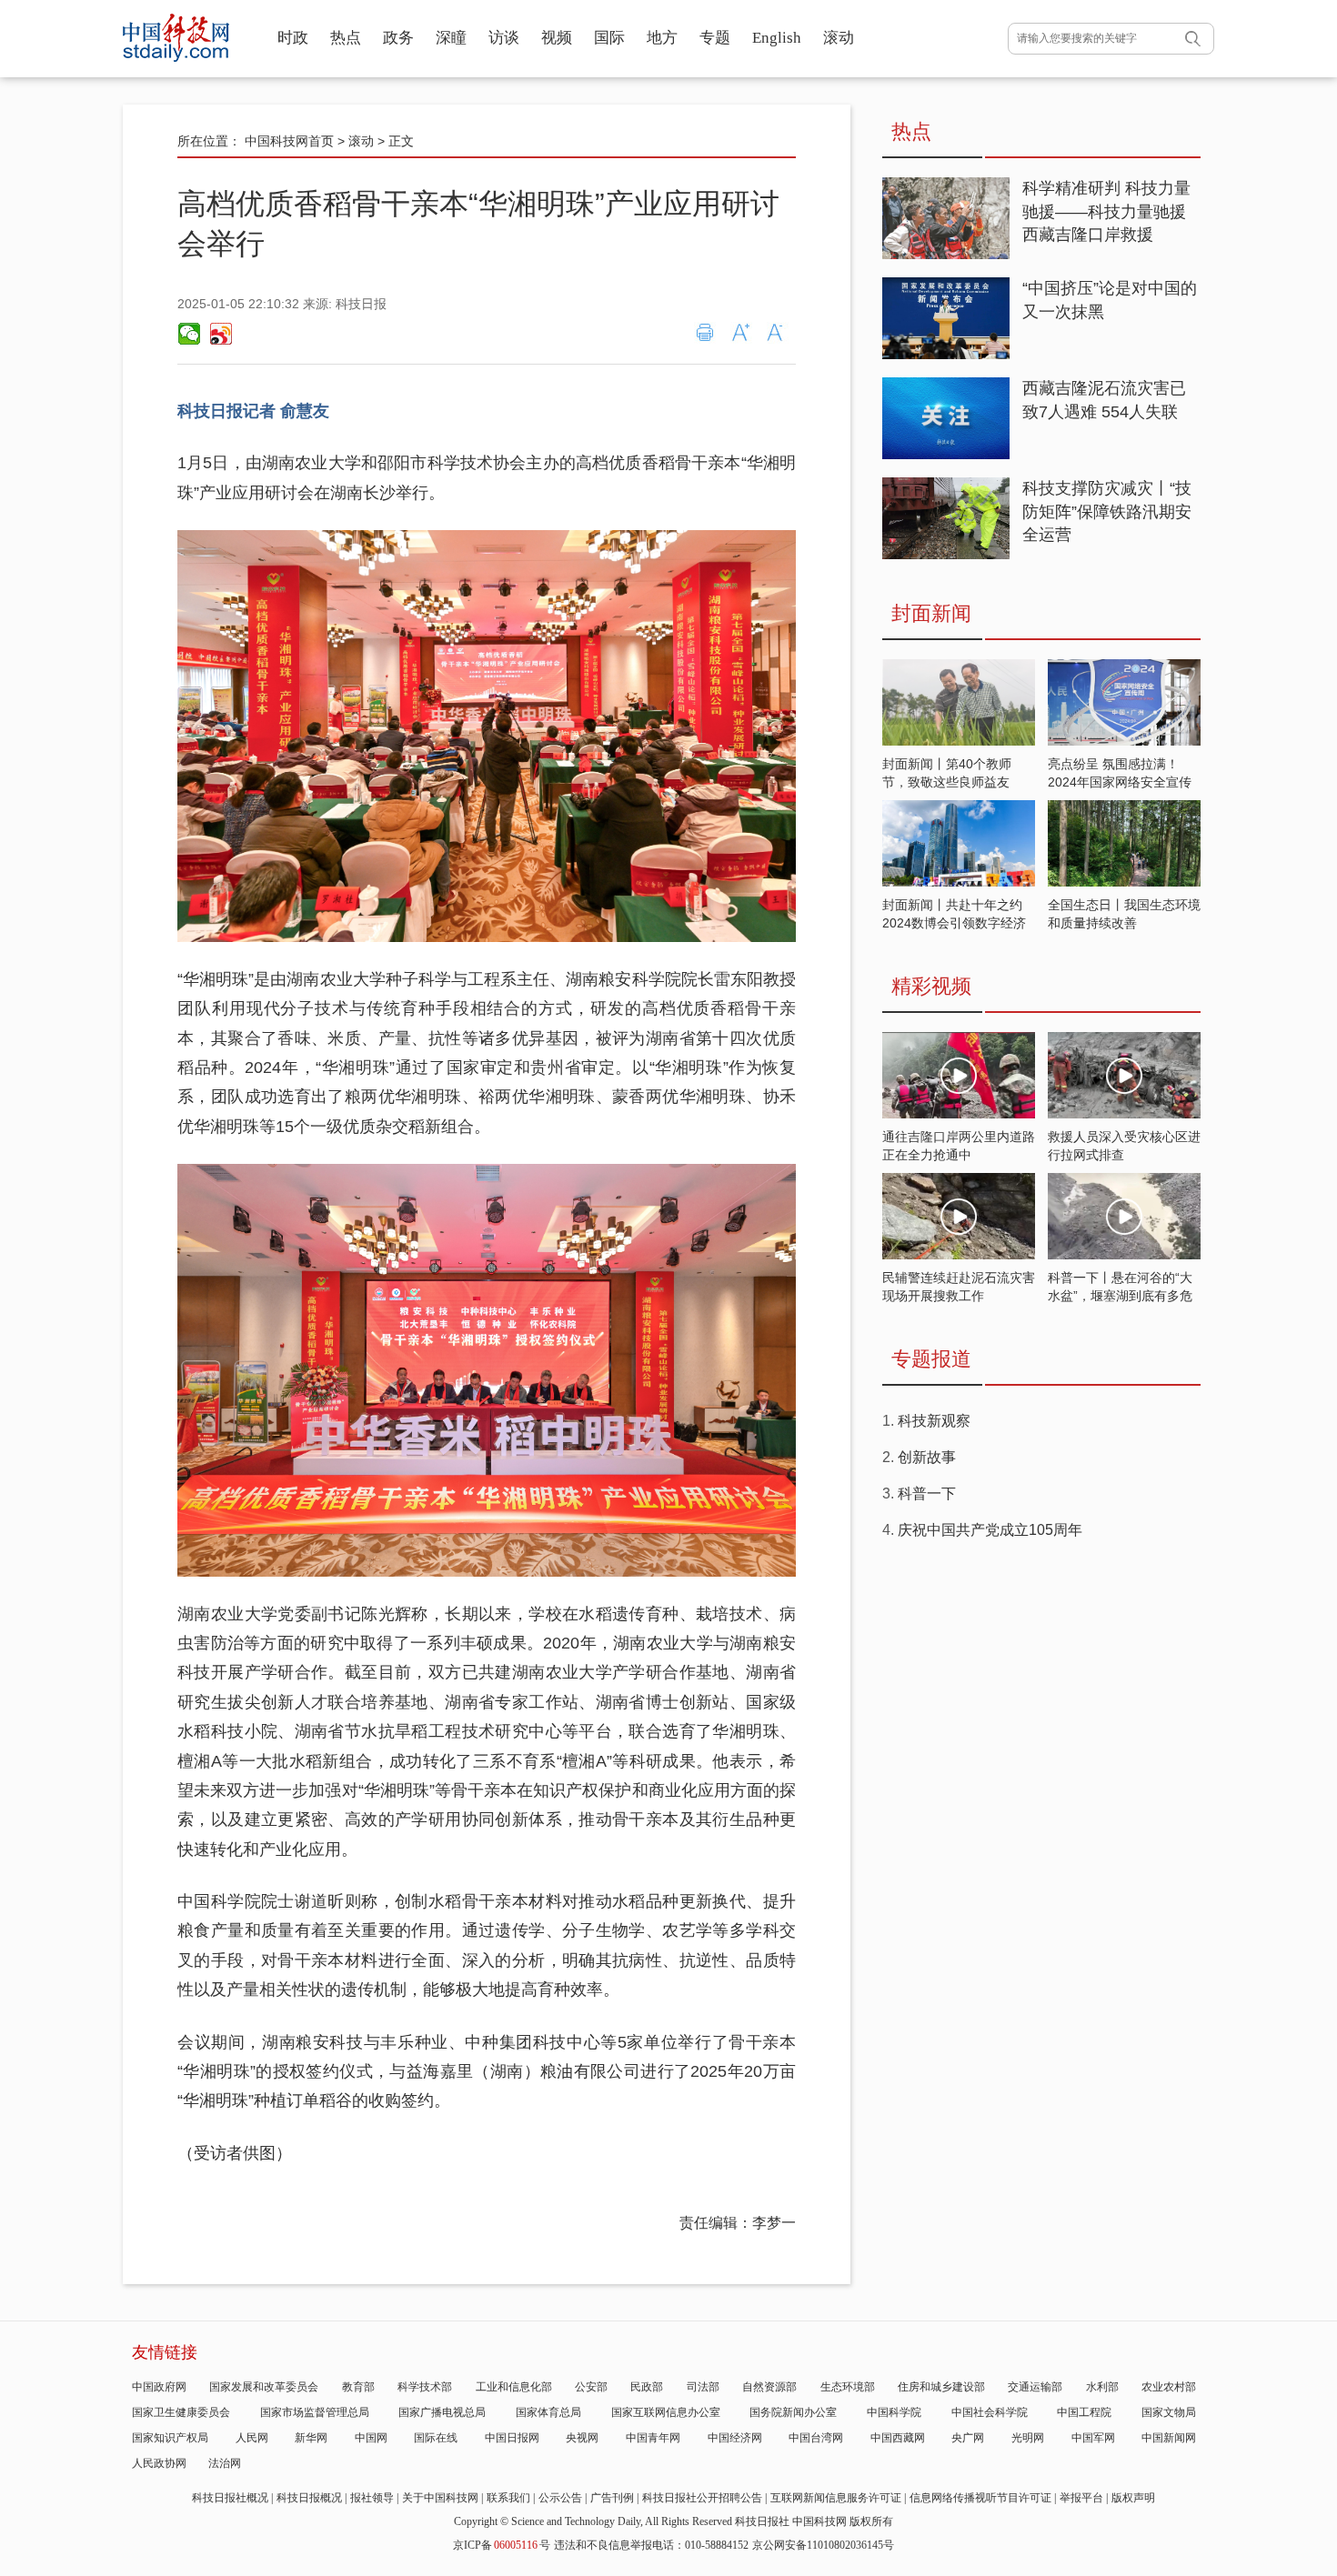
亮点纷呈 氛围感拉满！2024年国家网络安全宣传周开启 (1120, 782)
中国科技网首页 (289, 141)
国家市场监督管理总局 (315, 2412)
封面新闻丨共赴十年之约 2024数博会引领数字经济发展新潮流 (954, 923)
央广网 (968, 2438)
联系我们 (508, 2498)
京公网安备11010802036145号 (823, 2545)
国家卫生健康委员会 (181, 2412)
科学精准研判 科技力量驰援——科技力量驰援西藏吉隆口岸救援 (1106, 211)
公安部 (591, 2387)
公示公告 (560, 2498)
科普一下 (927, 1493)
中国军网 (1093, 2438)
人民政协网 (159, 2463)
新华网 (311, 2438)
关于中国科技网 (440, 2498)
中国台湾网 (816, 2438)
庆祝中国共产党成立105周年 (990, 1530)
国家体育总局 (548, 2412)
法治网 (225, 2463)
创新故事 (927, 1457)
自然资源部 (769, 2387)
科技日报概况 (309, 2498)
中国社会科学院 (990, 2412)
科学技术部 (425, 2387)
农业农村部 (1169, 2387)
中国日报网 (512, 2438)
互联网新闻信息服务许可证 (836, 2498)
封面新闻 (931, 613)
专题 (715, 38)
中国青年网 (653, 2438)
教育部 (358, 2387)
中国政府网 (159, 2387)
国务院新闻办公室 (793, 2412)
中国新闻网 (1169, 2438)
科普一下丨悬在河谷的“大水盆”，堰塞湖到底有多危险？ (1120, 1296)
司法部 (703, 2387)
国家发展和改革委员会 (264, 2387)
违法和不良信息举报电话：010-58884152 (651, 2545)
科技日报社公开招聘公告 (702, 2498)
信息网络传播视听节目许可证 (980, 2498)
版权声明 (1133, 2498)
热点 (346, 38)
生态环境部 (848, 2387)
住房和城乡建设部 (941, 2387)
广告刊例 (612, 2498)
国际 (609, 38)
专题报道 (931, 1359)
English (777, 38)
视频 (557, 38)
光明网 (1028, 2438)
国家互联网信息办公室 (666, 2412)
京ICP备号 (502, 2545)
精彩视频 (931, 986)
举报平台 (1081, 2498)
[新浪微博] (220, 334)
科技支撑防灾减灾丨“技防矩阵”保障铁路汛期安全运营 (1107, 511)
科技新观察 (934, 1421)
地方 (662, 38)
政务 (398, 38)
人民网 (252, 2438)
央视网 (582, 2438)
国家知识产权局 (170, 2438)
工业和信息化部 (514, 2387)
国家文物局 (1169, 2412)
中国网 (371, 2438)
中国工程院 (1084, 2412)
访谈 (504, 38)
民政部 (647, 2387)
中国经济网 (735, 2438)
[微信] (189, 334)
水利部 (1102, 2387)
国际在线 (436, 2438)
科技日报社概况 (230, 2498)
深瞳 (451, 38)
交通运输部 (1035, 2387)
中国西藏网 (898, 2438)
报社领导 (372, 2498)
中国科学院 (894, 2412)
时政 (293, 38)
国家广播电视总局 (442, 2412)
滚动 (839, 38)
